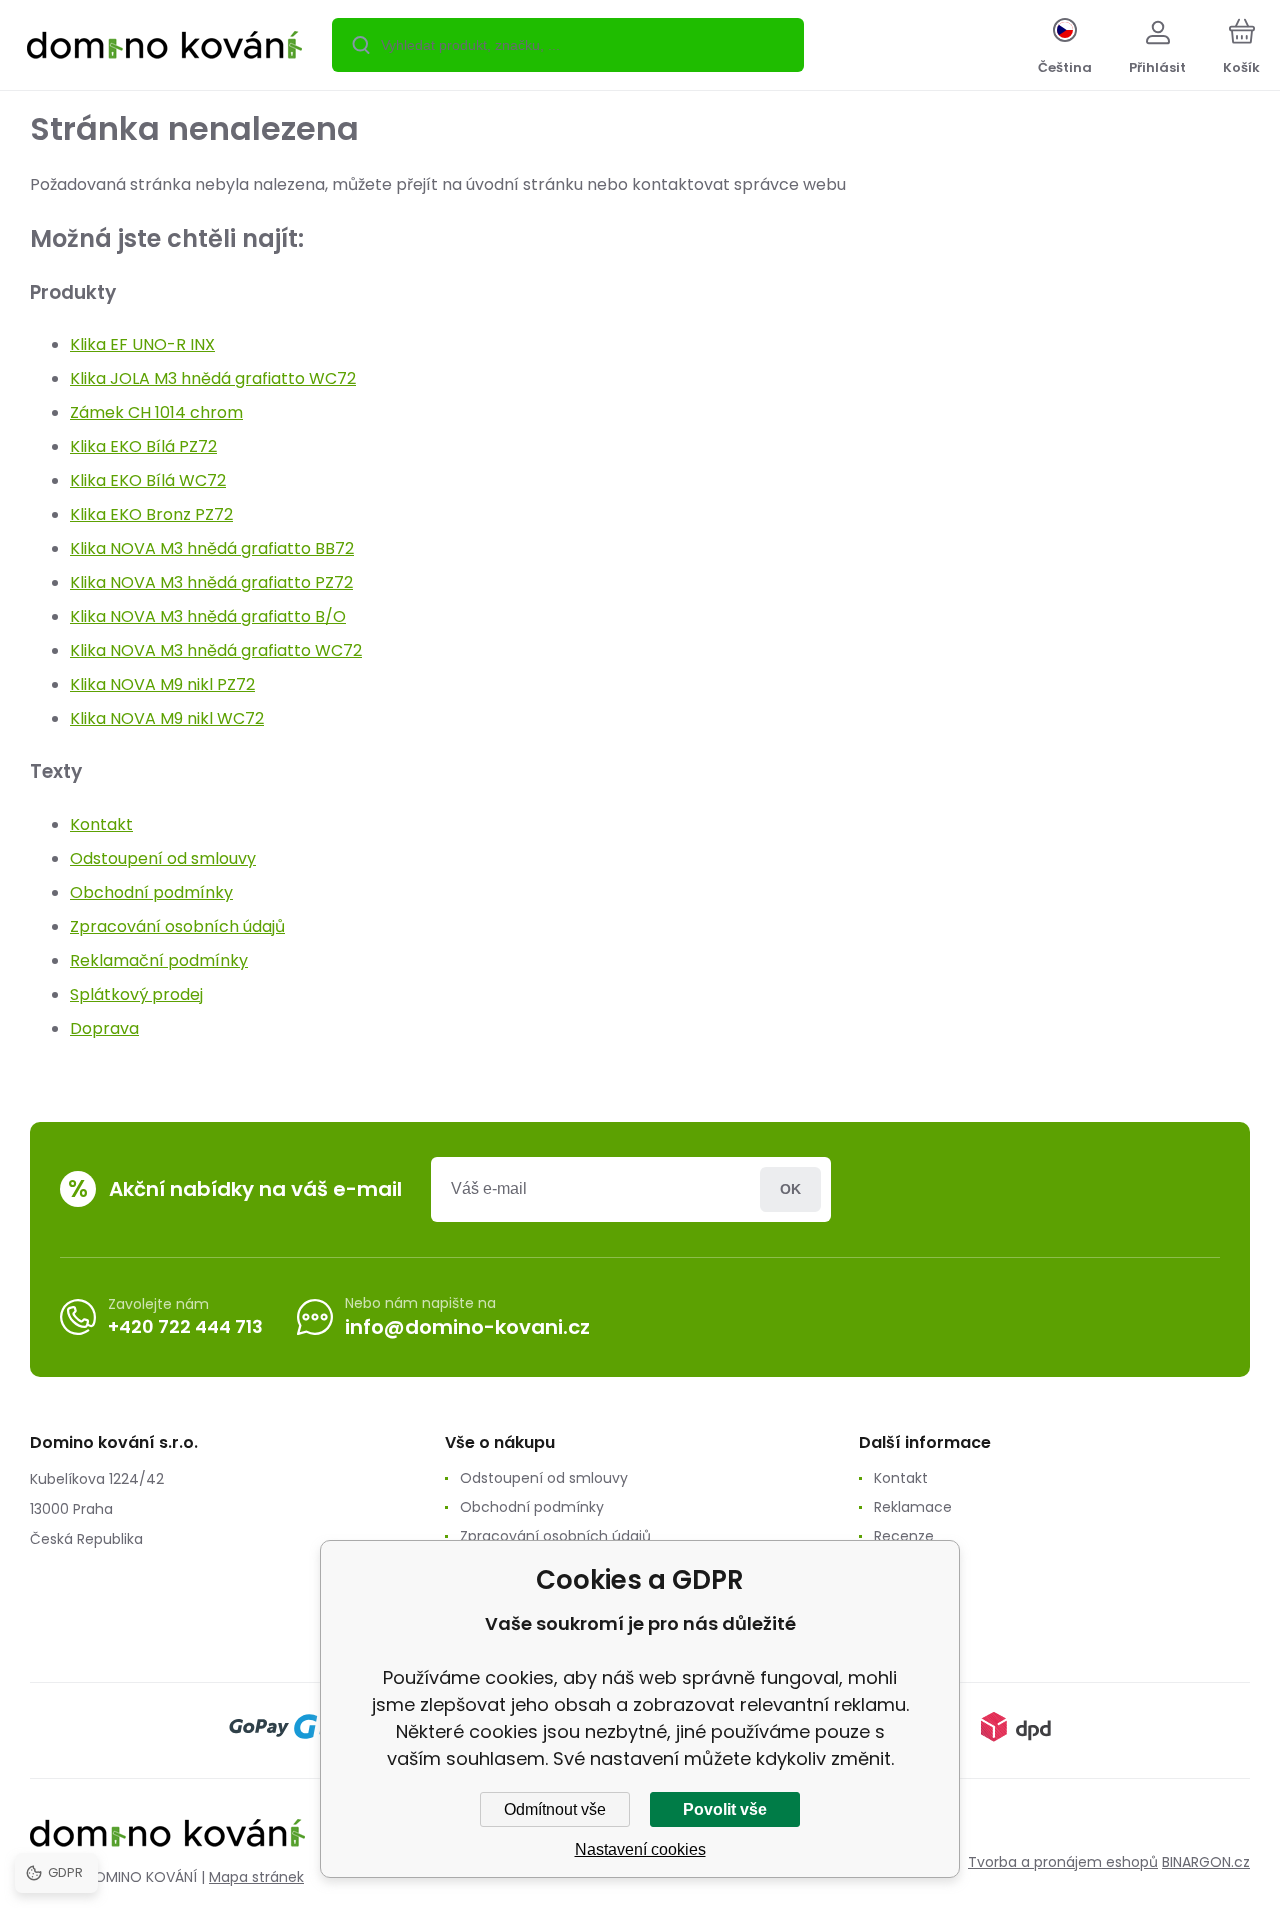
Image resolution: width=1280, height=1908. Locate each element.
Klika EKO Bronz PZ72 (151, 514)
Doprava (104, 1028)
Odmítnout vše (555, 1809)
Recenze (904, 1536)
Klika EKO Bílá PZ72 (143, 446)
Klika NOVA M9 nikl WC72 (167, 718)
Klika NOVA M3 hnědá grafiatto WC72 (216, 650)
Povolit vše (725, 1809)
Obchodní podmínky (151, 892)
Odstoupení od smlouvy (163, 858)
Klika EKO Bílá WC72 (148, 480)
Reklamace (913, 1507)
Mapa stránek (256, 1877)
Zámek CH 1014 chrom (156, 412)
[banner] (164, 48)
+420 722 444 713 (185, 1326)
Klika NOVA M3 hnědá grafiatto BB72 (212, 548)
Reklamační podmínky (159, 960)
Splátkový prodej (136, 994)
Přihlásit (790, 1189)
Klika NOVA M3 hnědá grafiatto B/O (208, 616)
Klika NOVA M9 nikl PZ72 (162, 684)
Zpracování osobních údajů (177, 926)
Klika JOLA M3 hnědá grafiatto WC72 (213, 378)
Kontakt (101, 824)
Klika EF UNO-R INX (142, 344)
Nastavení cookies (640, 1849)
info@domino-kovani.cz (467, 1327)
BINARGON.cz (1206, 1862)
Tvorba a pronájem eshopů (1063, 1862)
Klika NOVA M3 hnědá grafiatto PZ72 (211, 582)
